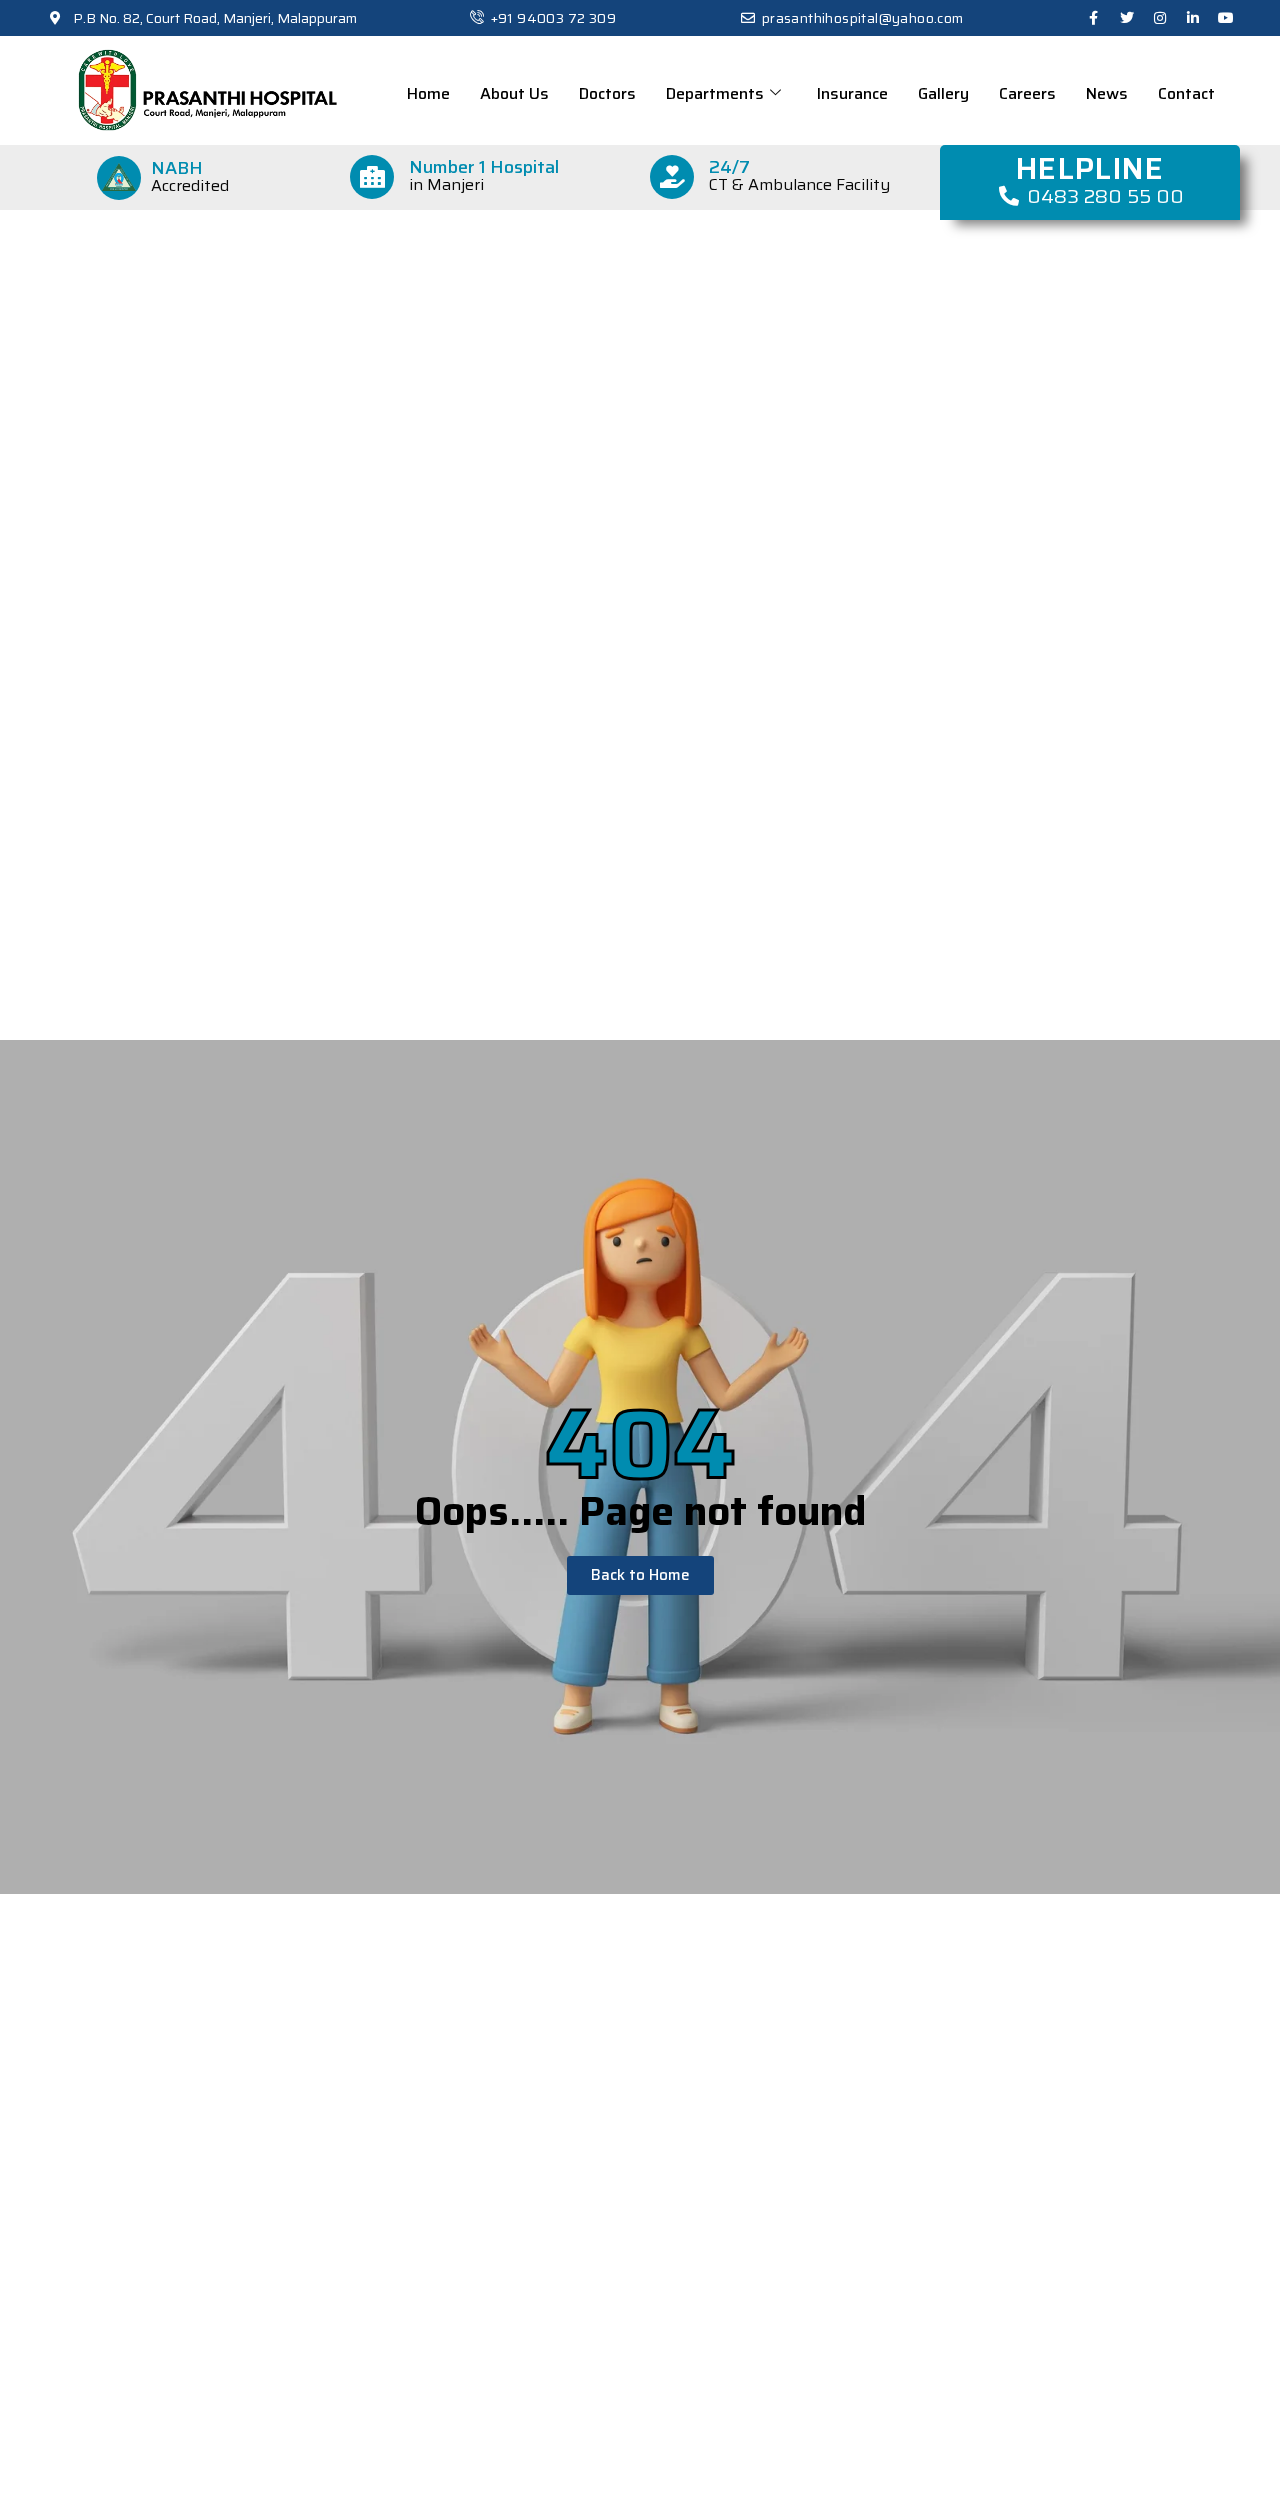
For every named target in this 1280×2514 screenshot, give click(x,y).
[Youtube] (1226, 18)
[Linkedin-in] (1193, 18)
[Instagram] (1160, 18)
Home (428, 93)
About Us (514, 93)
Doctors (607, 93)
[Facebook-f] (1094, 18)
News (1107, 93)
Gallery (943, 93)
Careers (1027, 93)
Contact (1186, 93)
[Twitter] (1127, 18)
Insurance (852, 93)
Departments (715, 93)
